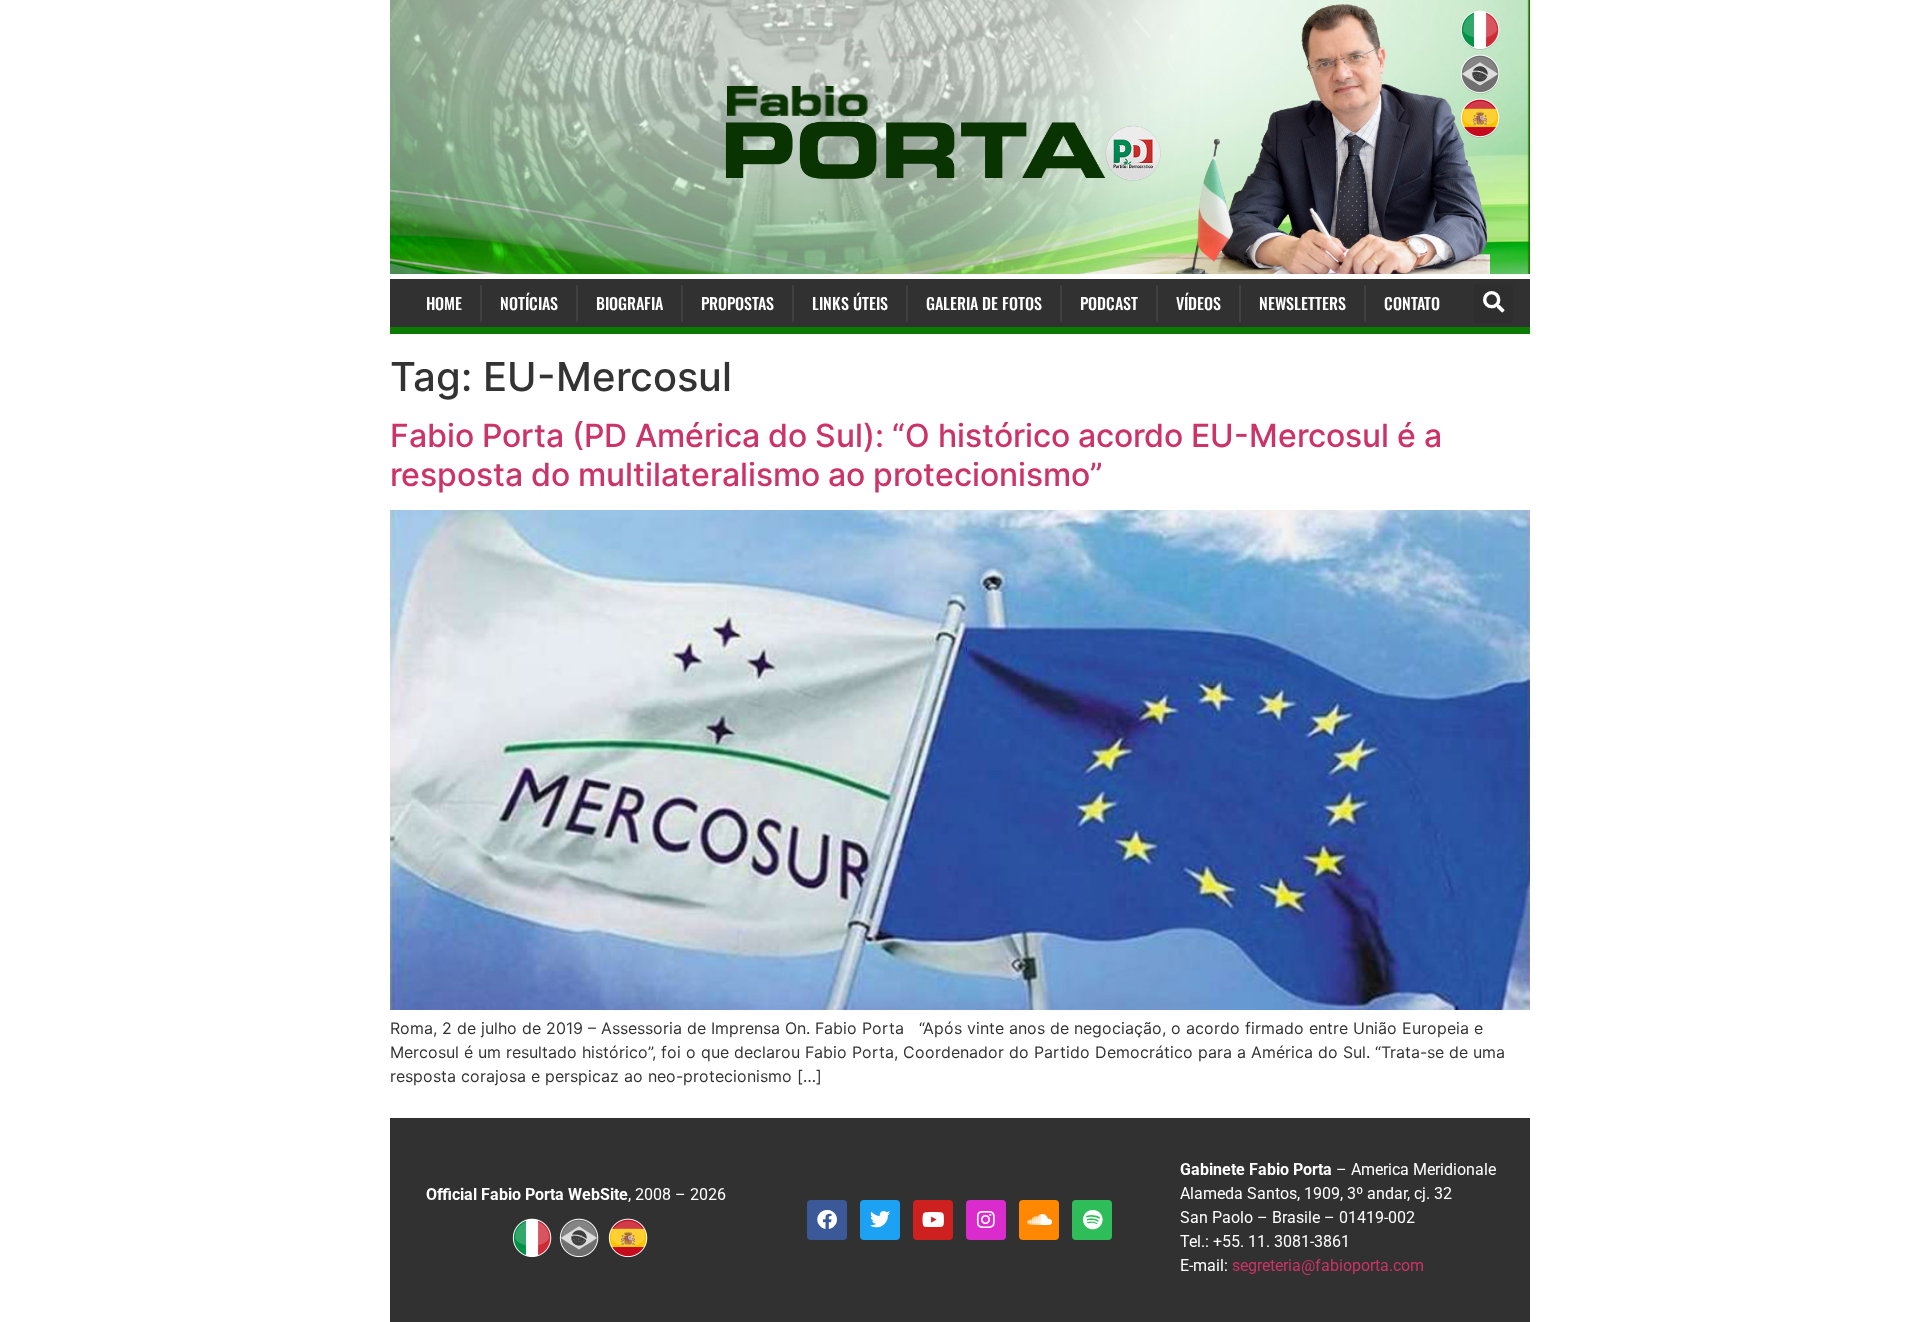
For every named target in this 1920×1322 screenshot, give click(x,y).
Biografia (629, 303)
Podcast (1109, 303)
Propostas (737, 303)
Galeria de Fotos (984, 303)
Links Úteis (850, 303)
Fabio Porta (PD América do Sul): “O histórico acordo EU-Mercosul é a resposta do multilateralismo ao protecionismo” (916, 454)
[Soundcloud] (1039, 1220)
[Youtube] (933, 1220)
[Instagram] (986, 1220)
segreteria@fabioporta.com (1328, 1265)
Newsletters (1302, 303)
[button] (1493, 303)
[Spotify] (1092, 1220)
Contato (1412, 303)
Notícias (529, 303)
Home (444, 303)
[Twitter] (880, 1220)
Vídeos (1198, 303)
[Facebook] (827, 1220)
